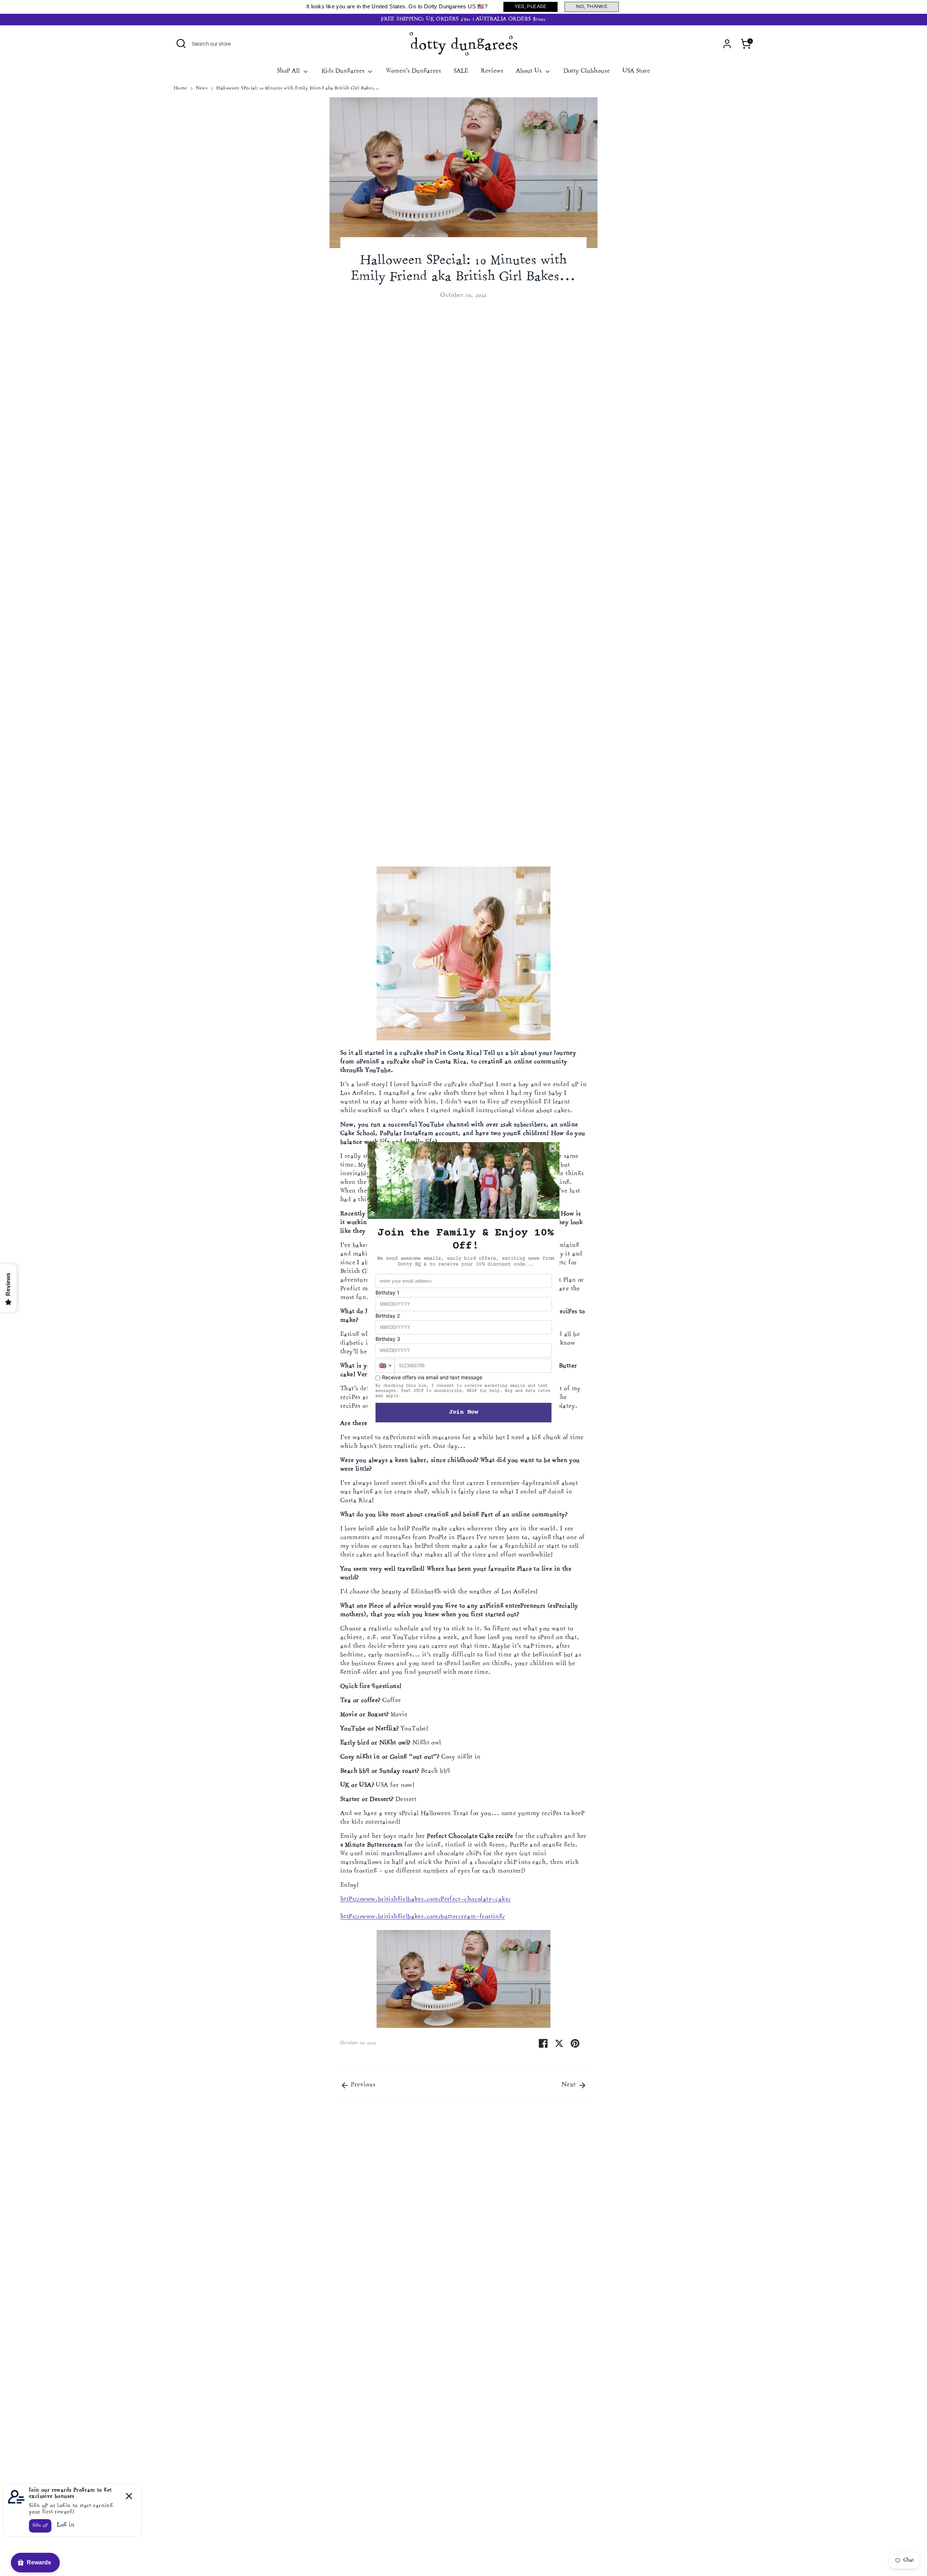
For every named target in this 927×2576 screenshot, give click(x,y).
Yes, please (531, 7)
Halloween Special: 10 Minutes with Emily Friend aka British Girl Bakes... (298, 89)
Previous (362, 2085)
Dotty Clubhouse (587, 71)
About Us (530, 71)
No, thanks (592, 7)
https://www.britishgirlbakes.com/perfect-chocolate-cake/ (425, 1900)
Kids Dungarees (344, 71)
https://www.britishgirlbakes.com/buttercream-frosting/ (423, 1917)
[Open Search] (181, 43)
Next (570, 2085)
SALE (461, 71)
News (202, 89)
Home (181, 89)
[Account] (727, 44)
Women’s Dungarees (414, 71)
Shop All (289, 71)
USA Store (636, 71)
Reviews (492, 71)
